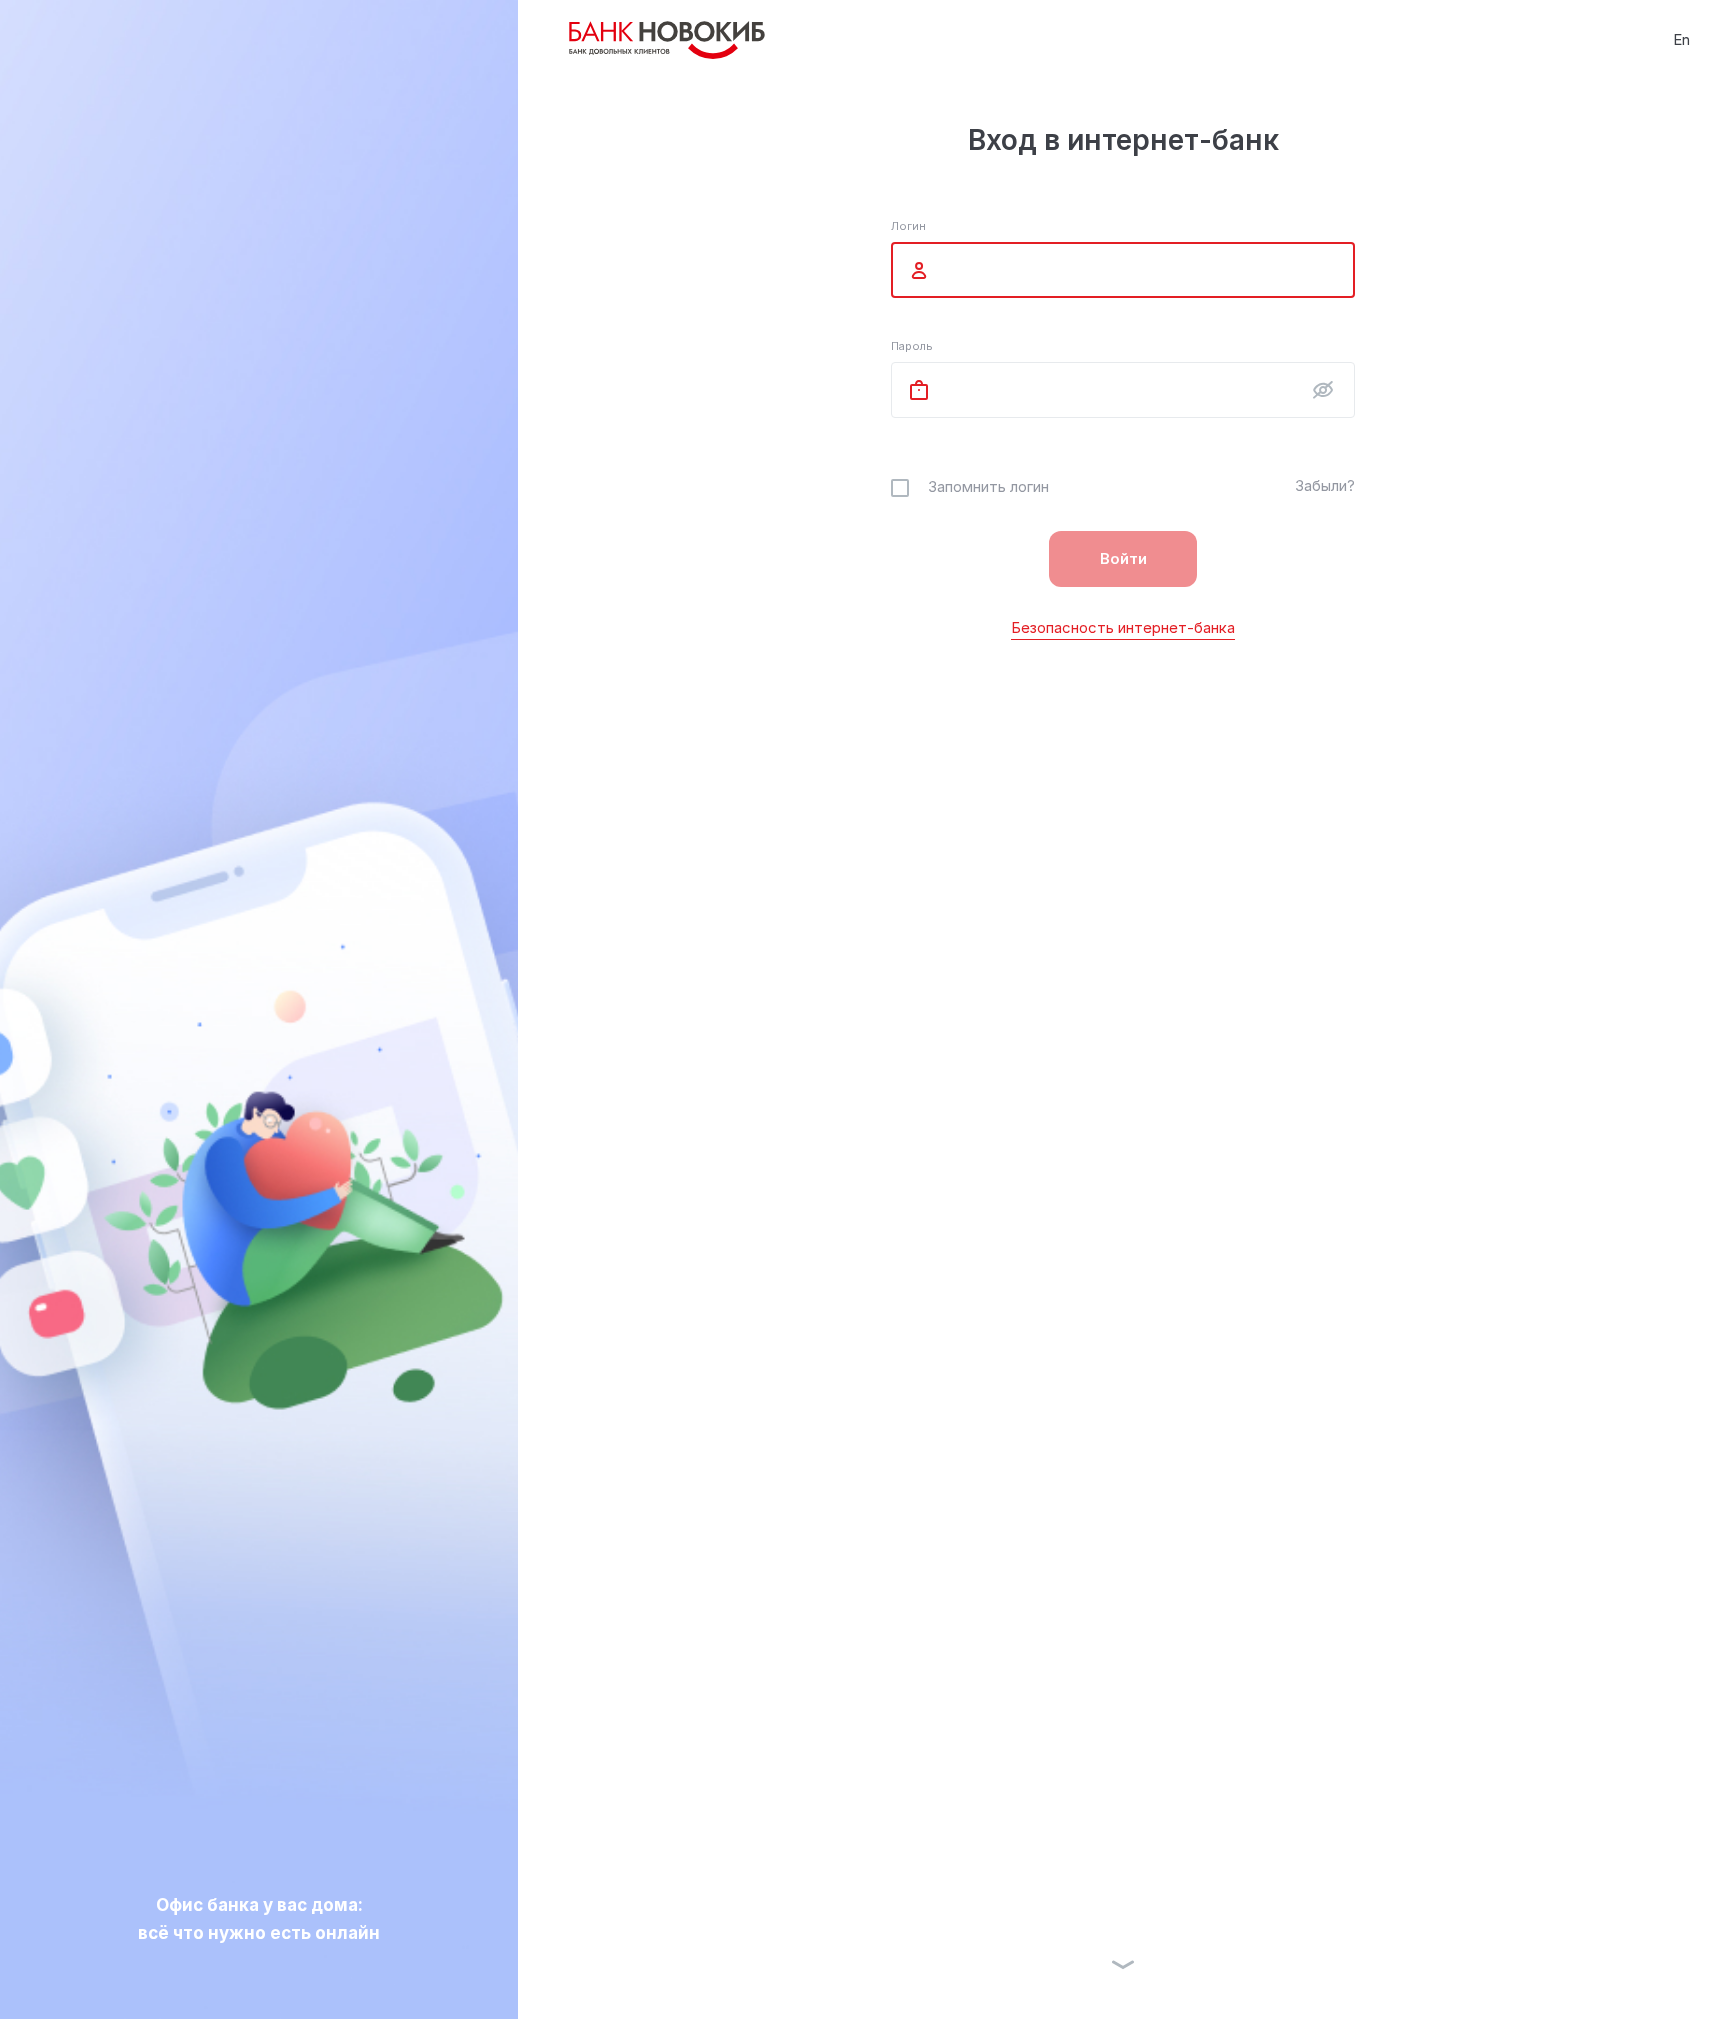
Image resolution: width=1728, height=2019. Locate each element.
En (1681, 39)
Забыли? (1325, 485)
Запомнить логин (988, 486)
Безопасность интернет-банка (1123, 627)
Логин (908, 226)
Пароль (912, 346)
